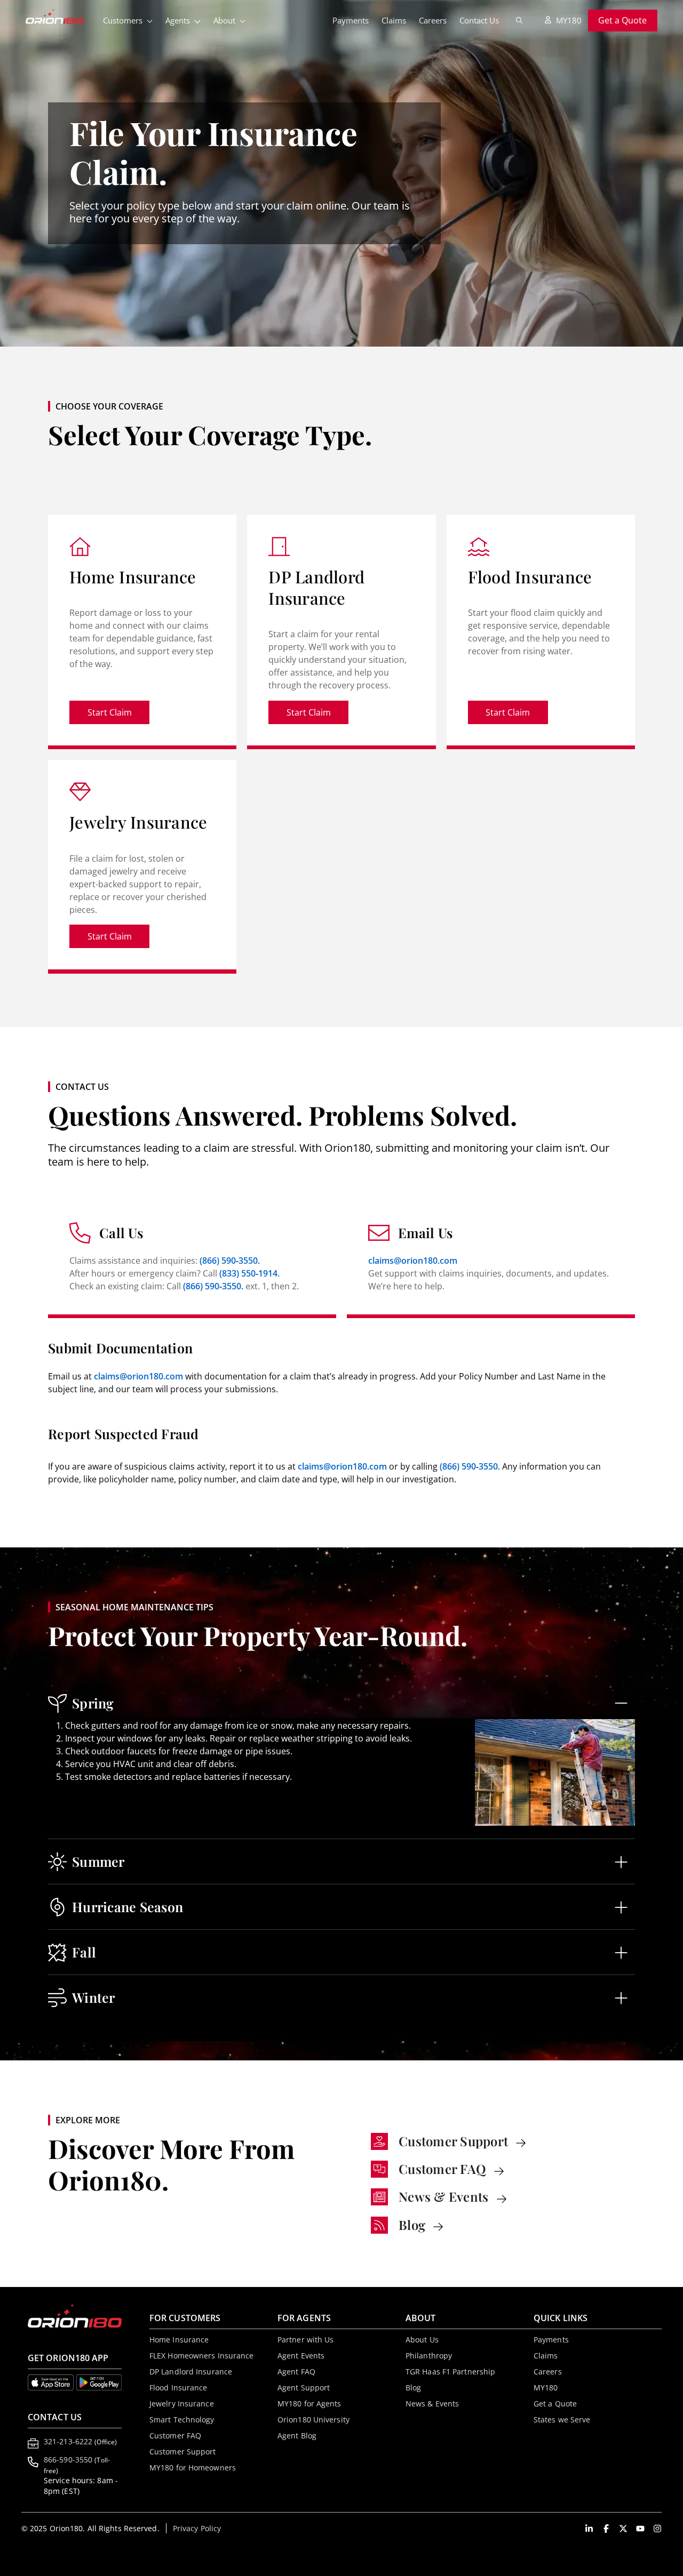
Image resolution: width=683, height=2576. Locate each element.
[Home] (61, 18)
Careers (433, 20)
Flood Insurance (178, 2388)
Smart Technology (182, 2419)
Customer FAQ (175, 2435)
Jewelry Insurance (182, 2404)
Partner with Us (306, 2340)
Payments (351, 20)
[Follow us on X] (623, 2529)
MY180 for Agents (309, 2404)
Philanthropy (429, 2356)
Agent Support (304, 2388)
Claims (394, 20)
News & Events (432, 2404)
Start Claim (118, 715)
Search (519, 20)
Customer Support (183, 2451)
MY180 (569, 20)
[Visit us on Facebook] (606, 2529)
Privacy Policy (197, 2528)
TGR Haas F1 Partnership (450, 2372)
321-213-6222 (80, 2441)
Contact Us (479, 20)
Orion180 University (313, 2419)
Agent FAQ (296, 2372)
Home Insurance (179, 2340)
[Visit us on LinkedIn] (589, 2529)
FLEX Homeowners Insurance (202, 2356)
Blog (413, 2388)
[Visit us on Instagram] (657, 2529)
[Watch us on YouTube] (640, 2529)
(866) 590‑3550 (469, 1466)
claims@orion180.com (413, 1261)
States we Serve (562, 2419)
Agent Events (301, 2356)
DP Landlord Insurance (191, 2372)
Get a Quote (622, 20)
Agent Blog (297, 2435)
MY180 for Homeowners (193, 2467)
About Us (422, 2340)
